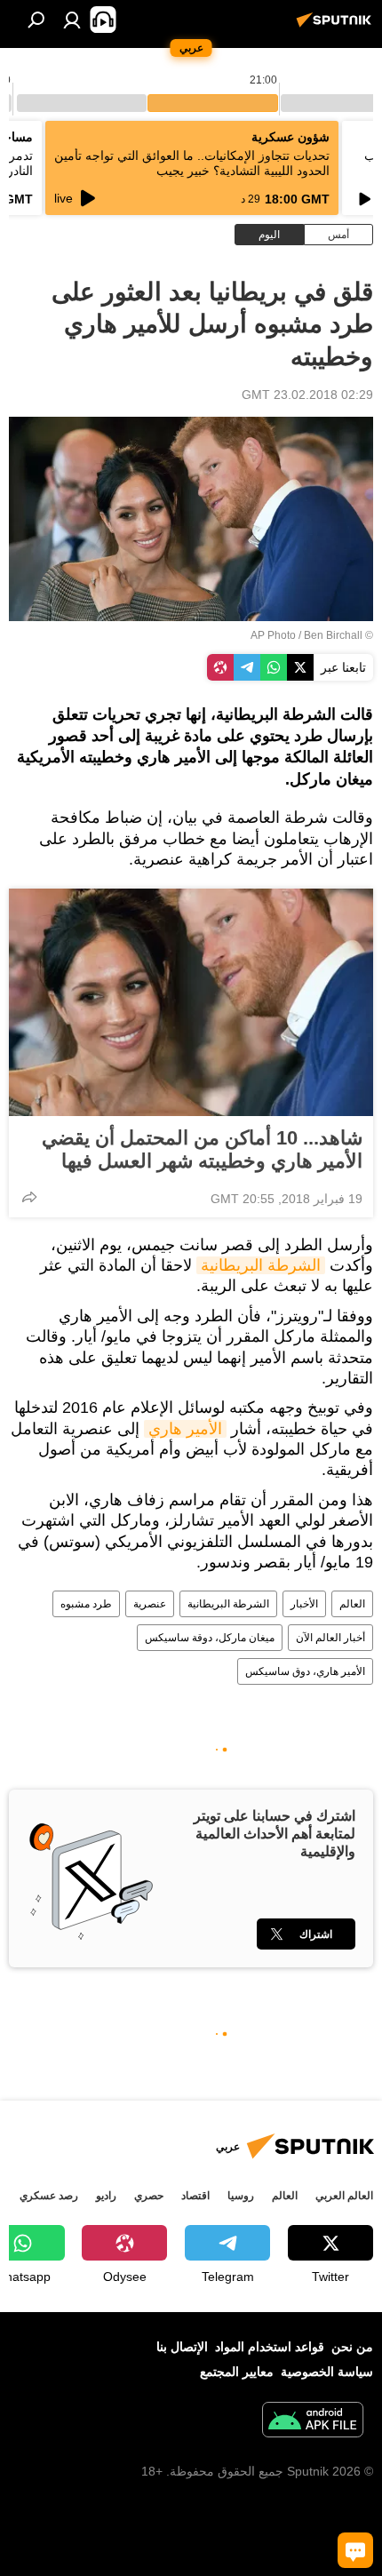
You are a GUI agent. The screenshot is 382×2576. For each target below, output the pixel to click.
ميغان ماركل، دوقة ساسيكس (210, 1638)
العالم (352, 1604)
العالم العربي (344, 2196)
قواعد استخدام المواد (270, 2347)
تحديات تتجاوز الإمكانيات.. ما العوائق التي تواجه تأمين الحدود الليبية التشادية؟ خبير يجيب (192, 163)
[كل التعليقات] (355, 2550)
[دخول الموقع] (72, 20)
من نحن (352, 2347)
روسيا (241, 2196)
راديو (106, 2196)
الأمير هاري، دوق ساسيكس (305, 1671)
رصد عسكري (49, 2196)
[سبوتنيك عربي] (337, 27)
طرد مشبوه (86, 1604)
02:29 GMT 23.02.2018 (307, 395)
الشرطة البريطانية (261, 1265)
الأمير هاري (185, 1429)
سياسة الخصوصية (327, 2372)
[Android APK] (313, 2422)
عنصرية (150, 1604)
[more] (29, 1197)
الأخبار (304, 1604)
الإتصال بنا (182, 2347)
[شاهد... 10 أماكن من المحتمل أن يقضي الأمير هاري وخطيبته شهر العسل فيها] (191, 1002)
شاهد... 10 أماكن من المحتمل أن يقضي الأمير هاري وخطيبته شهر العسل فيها (202, 1149)
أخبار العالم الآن (330, 1638)
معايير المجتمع (237, 2372)
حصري (149, 2196)
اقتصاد (195, 2196)
